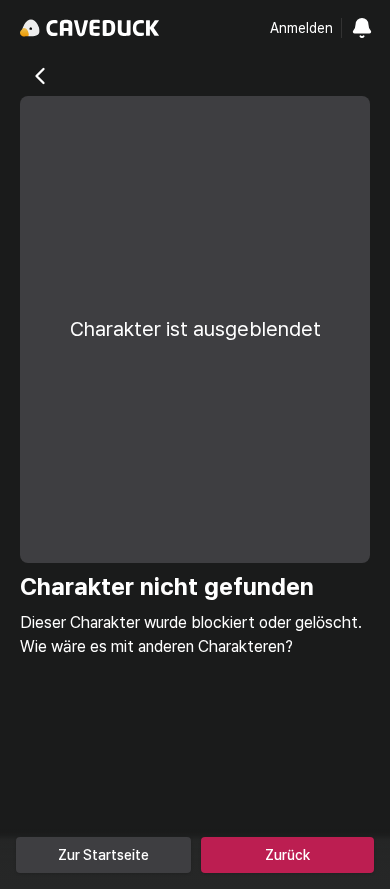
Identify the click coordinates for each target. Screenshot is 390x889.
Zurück (287, 855)
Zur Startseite (103, 855)
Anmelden (301, 28)
